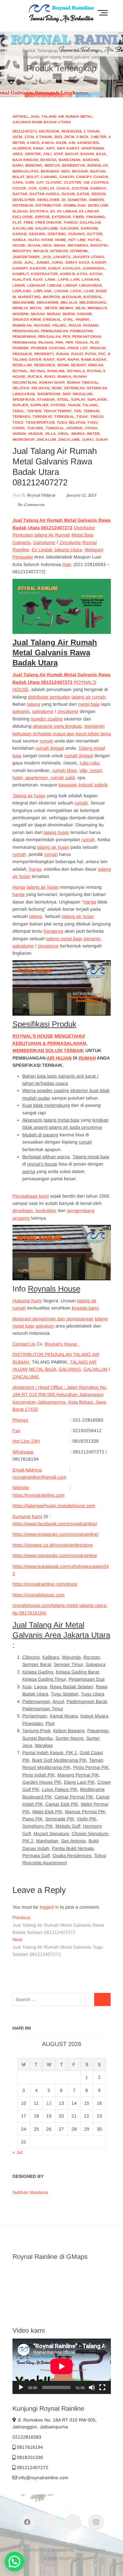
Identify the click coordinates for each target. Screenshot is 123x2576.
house (19, 245)
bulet (33, 177)
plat (94, 342)
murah (54, 314)
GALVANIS (70, 1369)
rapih (73, 359)
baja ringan (25, 160)
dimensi (96, 200)
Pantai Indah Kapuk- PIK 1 (50, 1753)
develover (48, 200)
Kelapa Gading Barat (77, 1672)
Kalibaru (51, 1657)
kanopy (20, 268)
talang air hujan (53, 847)
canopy (84, 177)
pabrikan (22, 325)
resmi (63, 365)
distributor (48, 205)
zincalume (69, 439)
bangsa (48, 160)
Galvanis (21, 542)
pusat (77, 354)
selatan (21, 388)
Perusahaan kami (31, 1196)
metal (36, 308)
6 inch (33, 143)
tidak (82, 416)
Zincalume (70, 542)
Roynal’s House (62, 1344)
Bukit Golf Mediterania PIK (59, 1760)
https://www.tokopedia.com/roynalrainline (55, 1555)
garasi (20, 234)
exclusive (23, 217)
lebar (19, 285)
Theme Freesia (91, 2550)
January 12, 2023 (80, 495)
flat (17, 222)
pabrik (83, 319)
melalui (69, 302)
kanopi (99, 262)
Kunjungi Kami (27, 1516)
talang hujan (56, 832)
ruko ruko (90, 763)
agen (61, 143)
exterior (61, 217)
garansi (89, 228)
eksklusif (98, 205)
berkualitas (26, 171)
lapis (63, 279)
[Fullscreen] (102, 2387)
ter (78, 411)
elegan (20, 211)
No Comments (31, 505)
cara (18, 182)
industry (22, 251)
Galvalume (44, 542)
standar (46, 399)
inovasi (41, 251)
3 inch (82, 137)
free (29, 222)
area (18, 154)
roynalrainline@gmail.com (39, 1477)
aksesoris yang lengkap (57, 726)
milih (81, 308)
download (75, 205)
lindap (70, 285)
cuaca (63, 188)
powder (21, 348)
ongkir (84, 314)
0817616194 (49, 131)
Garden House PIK (42, 1782)
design (99, 194)
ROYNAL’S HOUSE (33, 1036)
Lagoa (41, 1687)
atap (58, 154)
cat (40, 182)
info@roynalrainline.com (43, 2478)
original (52, 319)
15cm (17, 137)
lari (75, 279)
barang (91, 160)
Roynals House (54, 1289)
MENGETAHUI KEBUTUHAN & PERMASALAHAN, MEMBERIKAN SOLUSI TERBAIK (50, 1043)
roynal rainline (47, 371)
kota (82, 274)
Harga (19, 887)
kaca (84, 262)
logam (61, 291)
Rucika (35, 376)
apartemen (92, 148)
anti (50, 148)
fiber (78, 217)
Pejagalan (33, 1723)
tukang (35, 428)
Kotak (96, 274)
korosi (67, 274)
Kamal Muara (64, 1716)
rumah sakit (52, 382)
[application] (62, 2366)
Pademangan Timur (43, 1709)
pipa (60, 342)
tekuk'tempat (58, 411)
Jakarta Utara (68, 550)
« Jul (17, 2152)
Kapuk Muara (94, 1716)
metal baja (89, 704)
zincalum (46, 439)
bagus (72, 154)
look (76, 291)
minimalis (97, 308)
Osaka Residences (72, 1856)
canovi (101, 177)
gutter (95, 234)
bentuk (52, 165)
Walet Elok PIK (47, 1812)
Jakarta (61, 257)
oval (68, 319)
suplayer (97, 399)
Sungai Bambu (38, 1738)
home (61, 240)
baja (101, 154)
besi (66, 171)
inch (47, 245)
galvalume (47, 228)
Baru (18, 165)
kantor (38, 268)
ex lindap (89, 211)
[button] (14, 2562)
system (58, 405)
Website (21, 1488)
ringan (96, 365)
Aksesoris (32, 1120)
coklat (47, 188)
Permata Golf (36, 1856)
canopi (67, 177)
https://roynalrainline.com (39, 1495)
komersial (94, 268)
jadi (47, 257)
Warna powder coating (46, 1090)
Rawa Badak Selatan (72, 1687)
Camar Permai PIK (74, 1797)
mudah (38, 314)
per (66, 336)
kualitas (22, 279)
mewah (66, 308)
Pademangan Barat (87, 1701)
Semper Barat (37, 1664)
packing (42, 325)
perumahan (24, 342)
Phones (20, 1420)
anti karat (68, 148)
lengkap (36, 285)
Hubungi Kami (27, 1301)
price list (78, 348)
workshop (23, 439)
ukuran (74, 428)
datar (83, 194)
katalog (72, 268)
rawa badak (94, 359)
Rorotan (92, 1657)
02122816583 (27, 2437)
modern (21, 314)
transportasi (40, 422)
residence (45, 365)
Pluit (50, 1723)
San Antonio (73, 1841)
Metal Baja (82, 535)
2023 (58, 137)
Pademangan (36, 1701)
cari (30, 182)
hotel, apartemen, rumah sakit (44, 778)
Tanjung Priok (36, 1731)
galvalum (23, 228)
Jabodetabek (26, 257)
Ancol (58, 1701)
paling (59, 325)
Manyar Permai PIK (85, 1812)
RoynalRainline (32, 2550)
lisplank (43, 291)
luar (89, 291)
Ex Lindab (42, 550)
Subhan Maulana (30, 2192)
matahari (72, 297)
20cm (69, 137)
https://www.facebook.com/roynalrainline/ (55, 1524)
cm (86, 182)
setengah (74, 388)
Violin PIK (87, 1819)
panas (75, 325)
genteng (57, 234)
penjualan (49, 336)
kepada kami (85, 1308)
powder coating (48, 348)
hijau (34, 240)
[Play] (21, 2387)
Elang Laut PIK (79, 1782)
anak (38, 148)
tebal (19, 411)
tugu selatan (71, 422)
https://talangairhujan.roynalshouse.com (54, 1506)
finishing (96, 217)
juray (71, 262)
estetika (39, 211)
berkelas (97, 165)
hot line (77, 240)
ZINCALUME (26, 1377)
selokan (40, 388)
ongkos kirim (27, 319)
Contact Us (24, 1344)
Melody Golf (68, 1826)
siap (66, 394)
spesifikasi (24, 399)
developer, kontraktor (34, 1210)
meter (51, 308)
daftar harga (44, 194)
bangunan (70, 160)
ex (52, 211)
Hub (67, 564)
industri (99, 245)
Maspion (51, 297)
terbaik (92, 411)
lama (50, 279)
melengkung (93, 302)
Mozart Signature (51, 1834)
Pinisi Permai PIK (91, 1767)
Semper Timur (68, 1664)
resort (78, 365)
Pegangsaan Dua (87, 1679)
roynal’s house (42, 1164)
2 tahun (44, 137)
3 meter (98, 137)
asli (48, 154)
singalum (82, 394)
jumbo (43, 262)
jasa (17, 262)
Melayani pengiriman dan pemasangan (53, 1319)
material (93, 297)
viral (63, 434)
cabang (49, 177)
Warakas (44, 1745)
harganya (53, 931)
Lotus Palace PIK (60, 1789)
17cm (29, 137)
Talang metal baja (91, 1157)
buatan (98, 171)
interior (59, 251)
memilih (20, 308)
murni (69, 314)
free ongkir (48, 222)
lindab (54, 285)
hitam (47, 240)
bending (34, 165)
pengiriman (24, 336)
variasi (35, 434)
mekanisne (48, 302)
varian (19, 434)
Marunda (71, 1657)
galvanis (69, 228)
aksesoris (88, 143)
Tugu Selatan (65, 1694)
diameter (77, 200)
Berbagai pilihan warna (46, 1157)
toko (18, 422)
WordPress (69, 2558)
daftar (20, 194)
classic (54, 182)
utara (91, 428)
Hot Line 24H (26, 1441)
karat (54, 268)
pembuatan (81, 331)
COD (33, 188)
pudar (63, 354)
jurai (57, 262)
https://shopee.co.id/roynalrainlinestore (53, 1545)
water (93, 434)
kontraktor (44, 274)
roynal (20, 371)
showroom (49, 394)
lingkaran (90, 285)
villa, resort (91, 770)
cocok (20, 188)
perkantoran (87, 336)
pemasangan (26, 331)
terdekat (42, 416)
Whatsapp (23, 1452)
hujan (34, 245)
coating (100, 182)
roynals (76, 371)
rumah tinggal (83, 382)
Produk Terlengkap (61, 68)
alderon (22, 148)
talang (90, 405)
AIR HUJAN (59, 1058)
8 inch (48, 143)
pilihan (46, 342)
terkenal (64, 416)
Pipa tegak (77, 342)
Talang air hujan (29, 796)
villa (50, 434)
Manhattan (47, 1841)
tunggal (55, 428)
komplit (21, 274)
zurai (88, 439)
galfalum (90, 222)
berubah (50, 171)
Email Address (27, 1470)
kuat (38, 279)
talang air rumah (89, 697)
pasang (91, 325)
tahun (74, 405)
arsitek (33, 154)
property (44, 354)
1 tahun (92, 131)
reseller (22, 365)
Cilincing (31, 1657)
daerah (98, 188)
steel (63, 399)
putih (91, 354)
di (63, 200)
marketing (29, 297)
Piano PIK (32, 1819)
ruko (50, 376)
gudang (77, 234)
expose (42, 217)
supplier (39, 405)
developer (24, 200)
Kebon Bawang (69, 1731)
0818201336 (72, 131)
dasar (68, 194)
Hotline (88, 92)
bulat (19, 177)
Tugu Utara (93, 1694)
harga (19, 240)
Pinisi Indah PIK (39, 1775)
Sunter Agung (70, 1738)
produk (98, 348)
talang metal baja (64, 939)
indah (60, 245)
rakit (49, 359)
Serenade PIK (60, 1819)
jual (29, 262)
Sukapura (96, 1664)
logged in (49, 1907)
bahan (87, 154)
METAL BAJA (42, 1369)
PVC (102, 354)
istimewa (79, 251)
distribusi (23, 205)
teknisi (34, 411)
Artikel (20, 116)
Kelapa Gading (38, 1672)
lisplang (22, 291)
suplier (20, 405)
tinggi (97, 416)
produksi (22, 354)
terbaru (21, 416)
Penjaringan (35, 1716)
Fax (16, 1430)
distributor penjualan (49, 697)
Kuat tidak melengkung (46, 1105)
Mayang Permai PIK (78, 1775)
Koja (27, 1687)
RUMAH (87, 1058)
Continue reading (48, 92)
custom (80, 188)
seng (57, 388)
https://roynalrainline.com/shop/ (45, 1584)
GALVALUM (95, 1369)
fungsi (71, 222)
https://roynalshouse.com (39, 1595)
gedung (37, 234)
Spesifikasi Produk (44, 1024)
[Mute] (92, 2387)
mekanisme (24, 302)
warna (78, 434)
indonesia (78, 245)
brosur (80, 171)
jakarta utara (88, 257)
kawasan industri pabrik (83, 785)
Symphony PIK (38, 1826)
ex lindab (67, 211)
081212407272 (25, 131)
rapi (61, 359)
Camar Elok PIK (62, 1804)
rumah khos (64, 770)
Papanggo (98, 1731)
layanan (90, 279)
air (72, 143)
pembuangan (54, 331)
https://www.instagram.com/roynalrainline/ (56, 1534)
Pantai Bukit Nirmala (73, 1848)
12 (49, 2103)
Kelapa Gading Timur (44, 1679)
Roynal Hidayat (41, 495)
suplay (78, 399)
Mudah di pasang (40, 1135)
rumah (64, 376)
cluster (73, 182)
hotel (94, 240)
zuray (102, 439)
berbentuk (74, 165)
